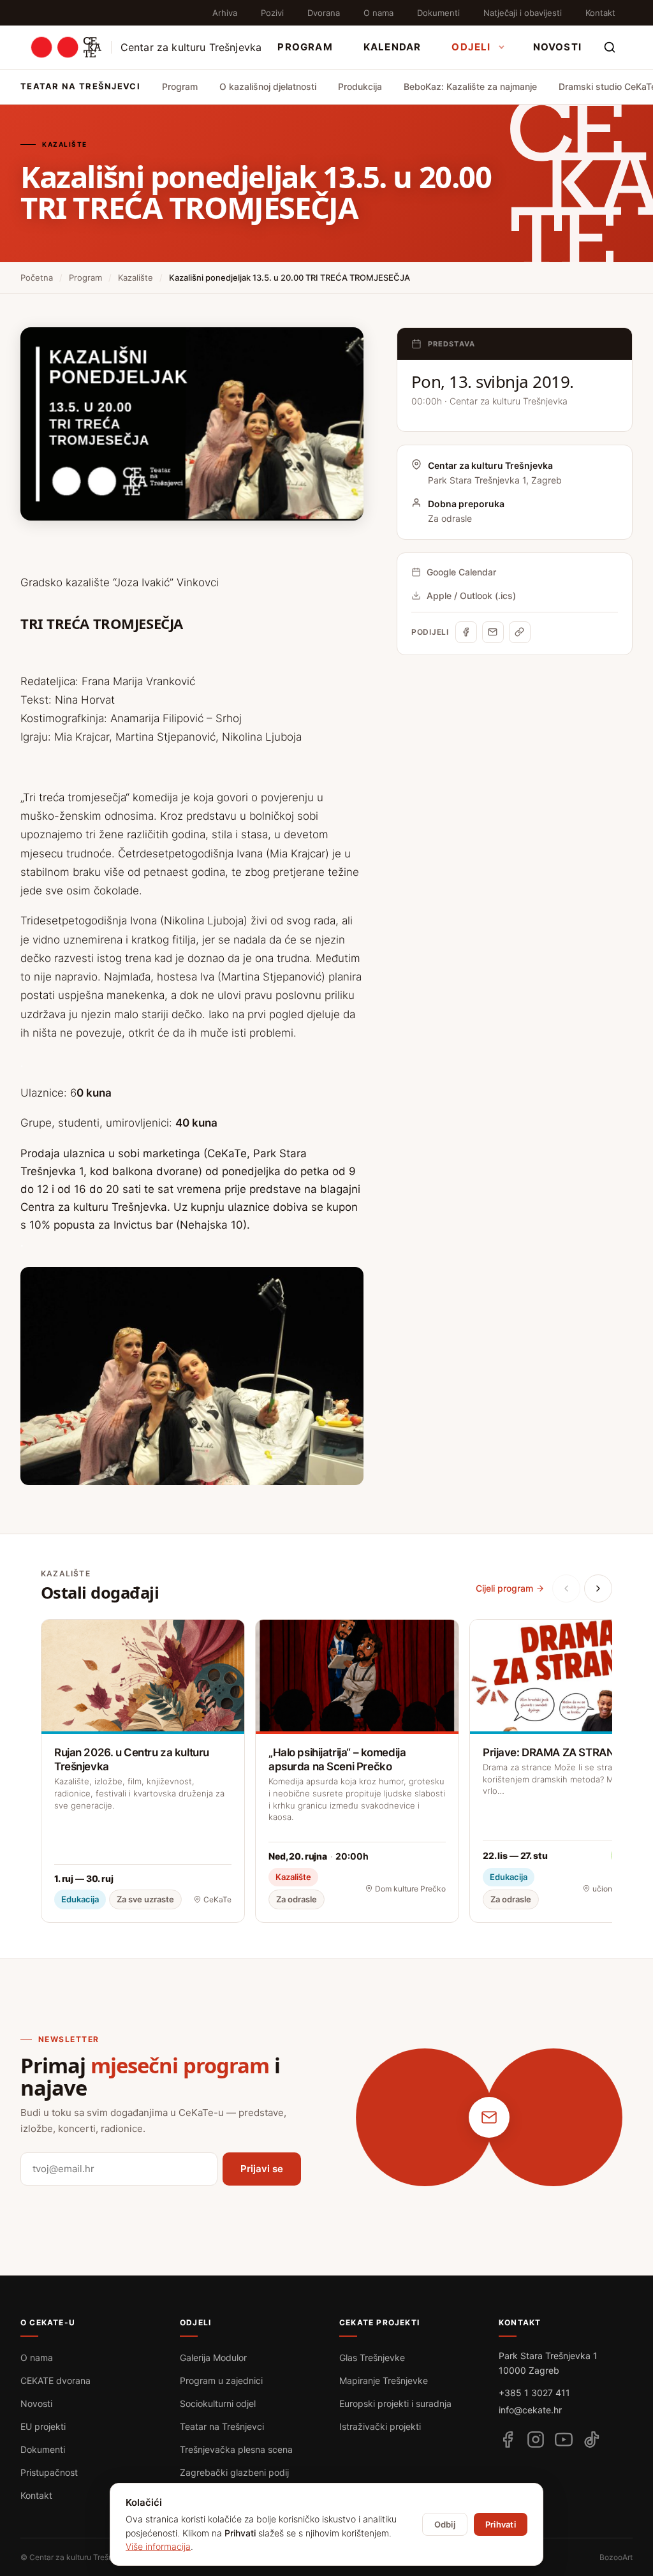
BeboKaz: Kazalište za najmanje (470, 86)
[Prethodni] (566, 1588)
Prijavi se (262, 2169)
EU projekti (43, 2426)
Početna (37, 278)
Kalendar (393, 47)
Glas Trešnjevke (372, 2358)
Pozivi (272, 13)
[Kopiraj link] (520, 632)
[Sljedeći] (598, 1588)
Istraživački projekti (380, 2426)
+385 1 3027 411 (534, 2393)
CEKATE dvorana (55, 2380)
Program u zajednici (221, 2380)
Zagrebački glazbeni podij (234, 2472)
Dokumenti (438, 13)
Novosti (557, 47)
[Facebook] (466, 632)
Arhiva (225, 13)
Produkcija (360, 86)
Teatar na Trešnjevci (222, 2426)
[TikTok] (592, 2439)
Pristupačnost (49, 2472)
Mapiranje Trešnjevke (384, 2380)
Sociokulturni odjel (218, 2403)
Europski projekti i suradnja (395, 2403)
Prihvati (501, 2524)
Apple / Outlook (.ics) (471, 596)
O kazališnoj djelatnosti (268, 86)
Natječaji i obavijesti (523, 13)
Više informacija (158, 2546)
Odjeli (471, 47)
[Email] (493, 632)
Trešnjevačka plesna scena (236, 2449)
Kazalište (136, 278)
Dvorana (324, 13)
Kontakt (600, 13)
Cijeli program (504, 1588)
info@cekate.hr (530, 2410)
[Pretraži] (610, 47)
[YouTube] (564, 2439)
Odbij (445, 2524)
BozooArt (616, 2557)
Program (305, 47)
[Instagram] (536, 2439)
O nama (378, 13)
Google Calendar (461, 572)
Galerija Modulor (213, 2358)
